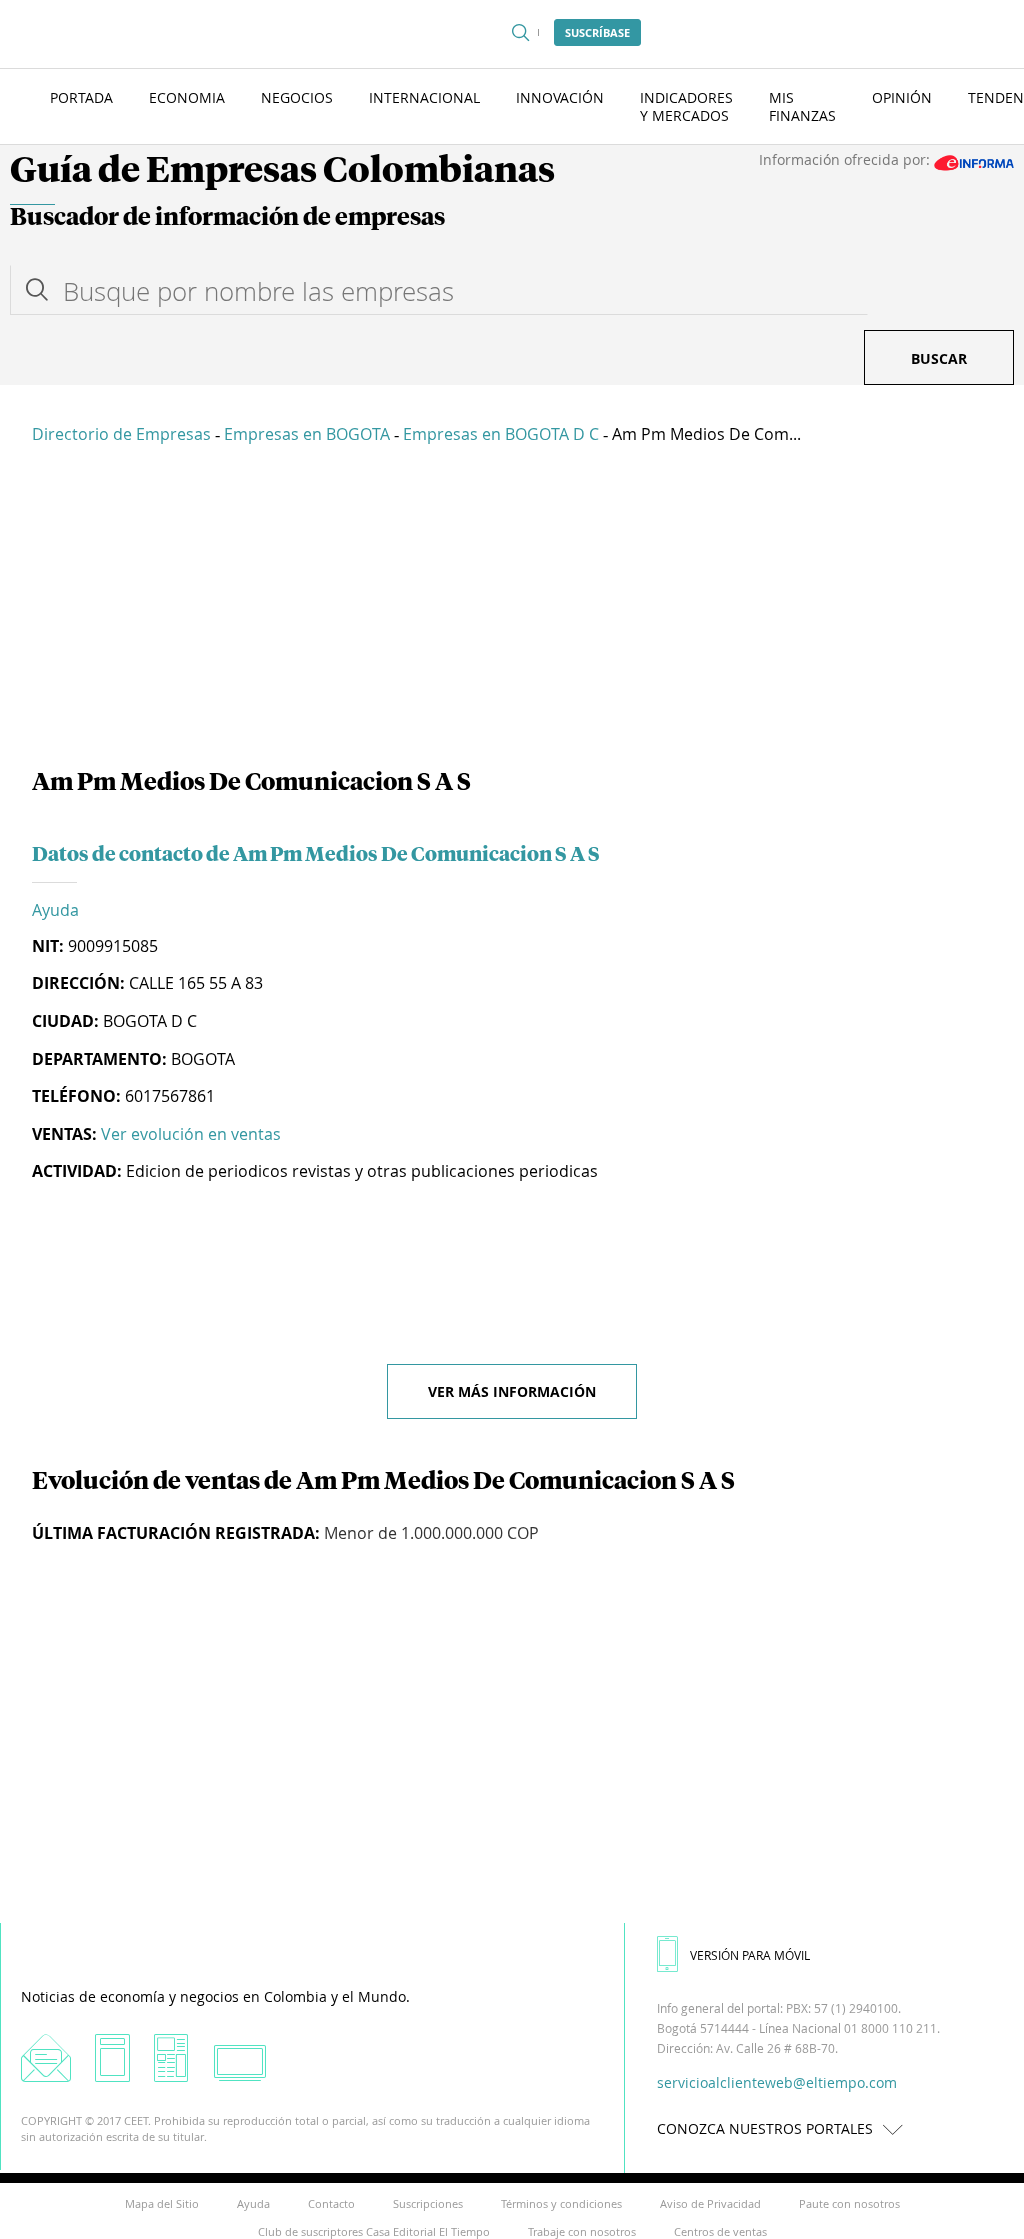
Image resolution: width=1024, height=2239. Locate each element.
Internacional (424, 97)
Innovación (560, 97)
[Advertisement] (512, 610)
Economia (187, 97)
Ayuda (55, 910)
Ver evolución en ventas (191, 1134)
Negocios (297, 97)
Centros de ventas (720, 2231)
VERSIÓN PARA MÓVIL (750, 1955)
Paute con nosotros (849, 2203)
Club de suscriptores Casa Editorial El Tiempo (374, 2231)
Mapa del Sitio (162, 2203)
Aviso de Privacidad (710, 2203)
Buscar (939, 358)
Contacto (331, 2203)
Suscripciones (428, 2203)
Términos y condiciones (561, 2203)
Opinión (902, 97)
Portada (81, 97)
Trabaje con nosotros (582, 2231)
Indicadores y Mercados (686, 106)
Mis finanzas (802, 106)
